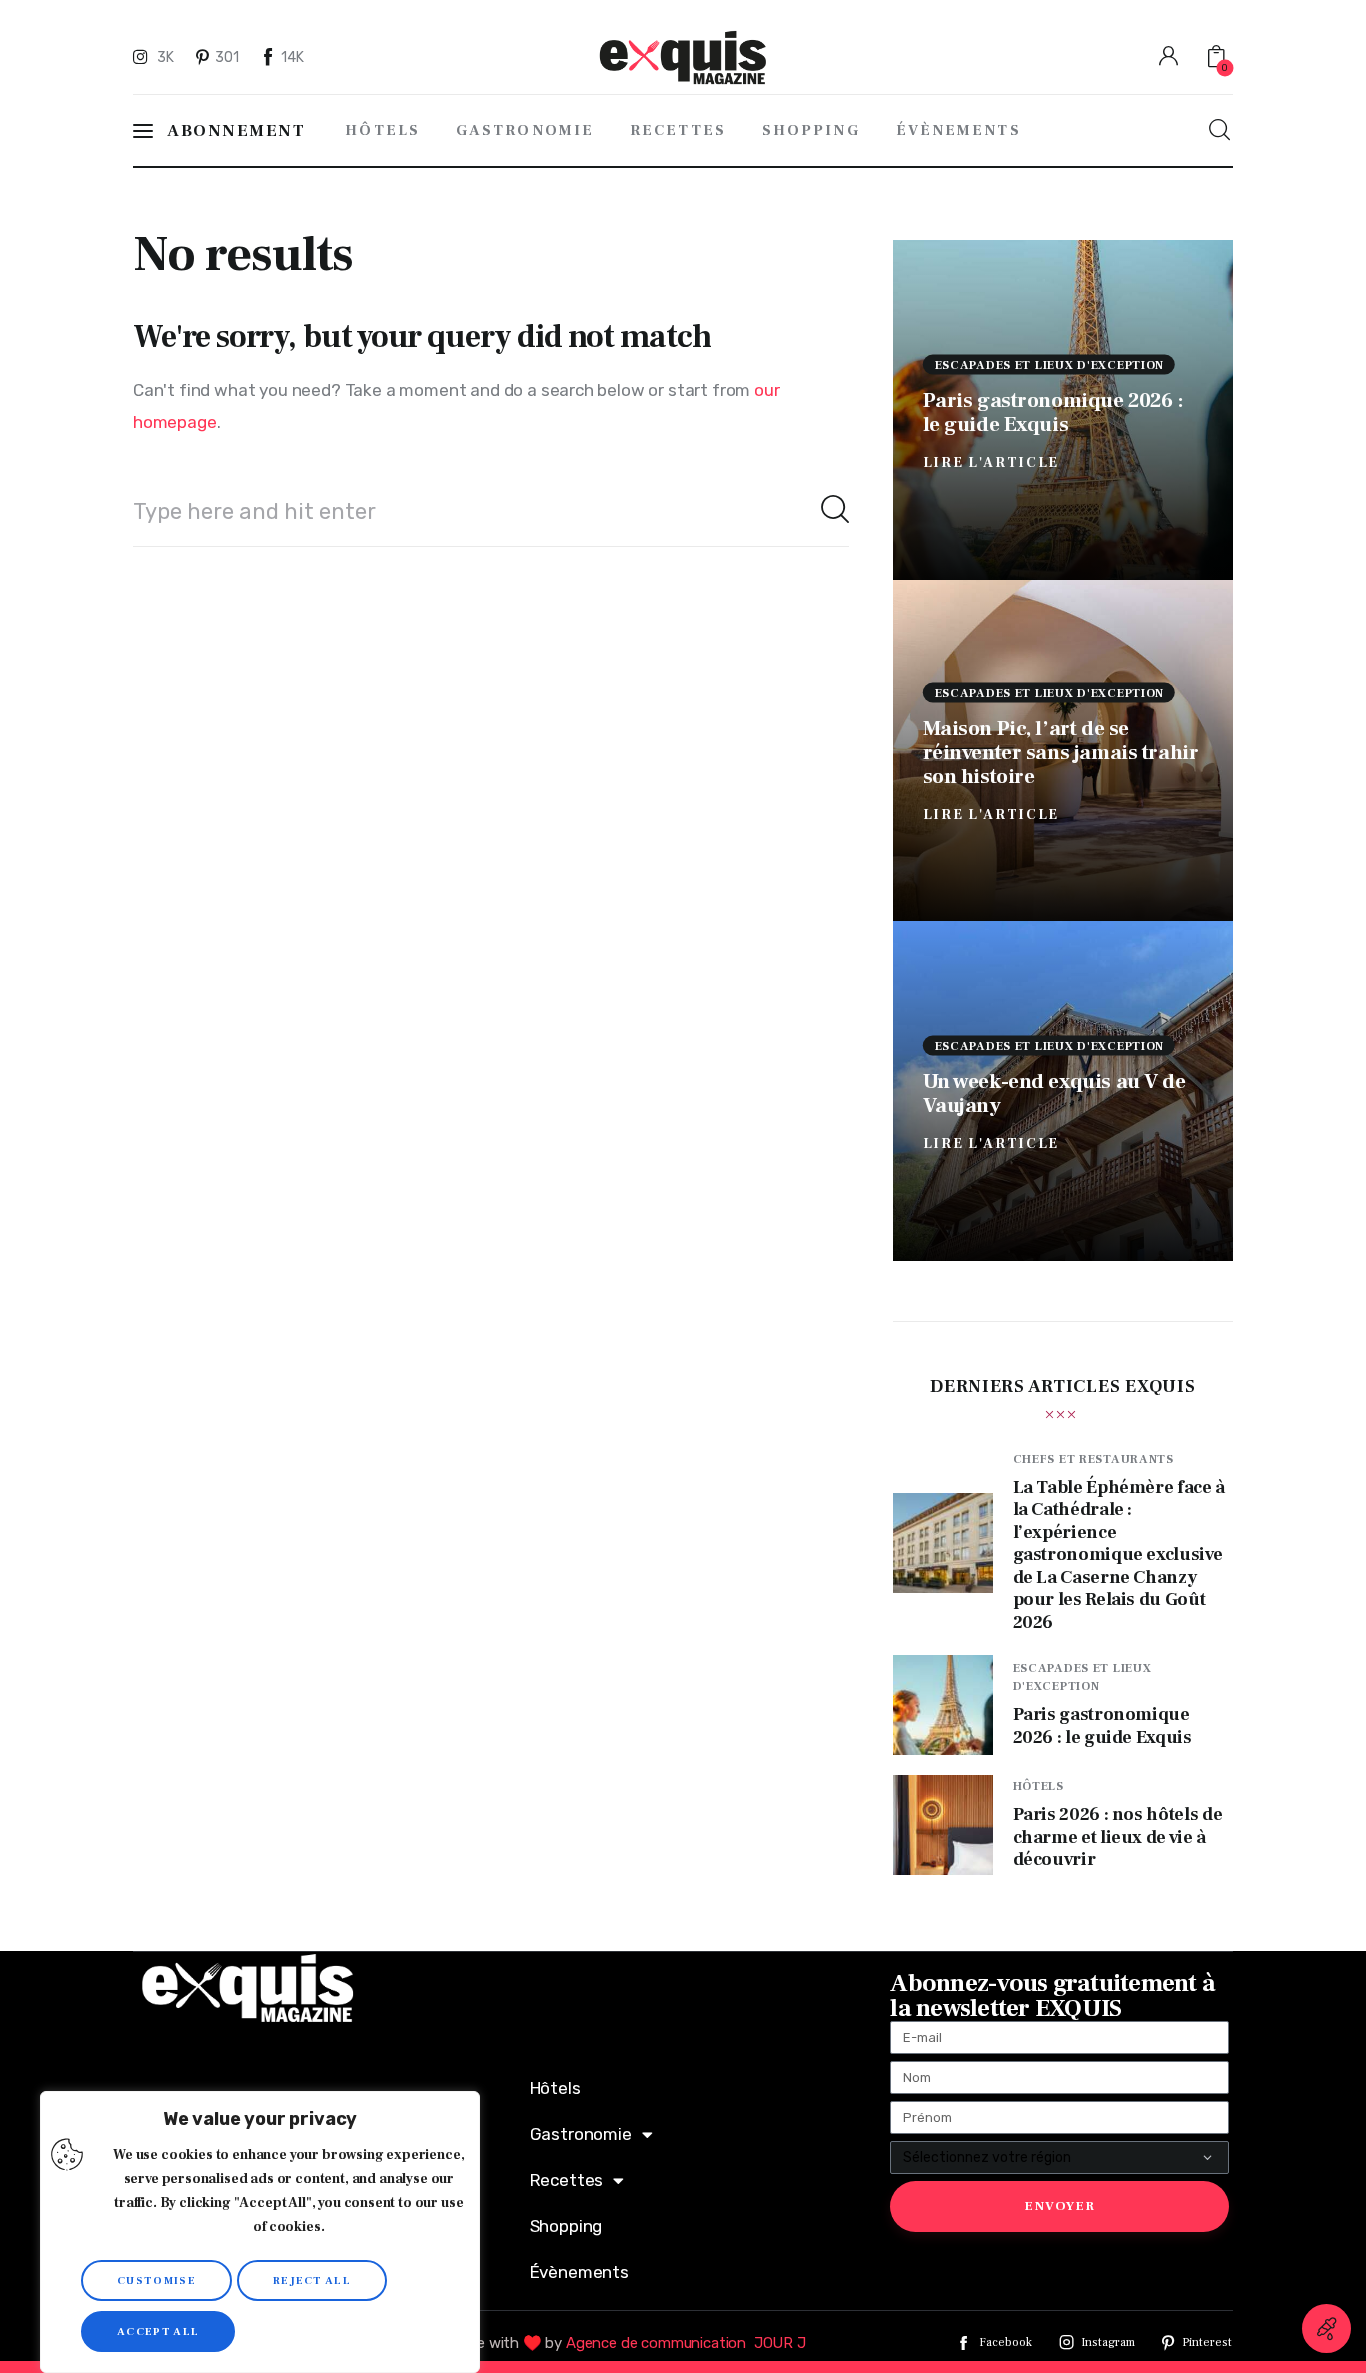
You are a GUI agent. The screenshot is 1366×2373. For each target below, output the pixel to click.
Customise (156, 2280)
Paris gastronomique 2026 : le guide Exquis (1053, 411)
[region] (260, 2232)
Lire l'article (991, 462)
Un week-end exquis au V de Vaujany (1054, 1092)
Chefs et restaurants (1093, 1459)
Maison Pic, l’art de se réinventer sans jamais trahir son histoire (1061, 752)
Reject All (312, 2280)
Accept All (158, 2331)
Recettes (567, 2180)
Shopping (566, 2226)
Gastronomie (581, 2134)
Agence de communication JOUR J (686, 2343)
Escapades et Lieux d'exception (1050, 364)
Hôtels (1038, 1786)
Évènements (579, 2272)
